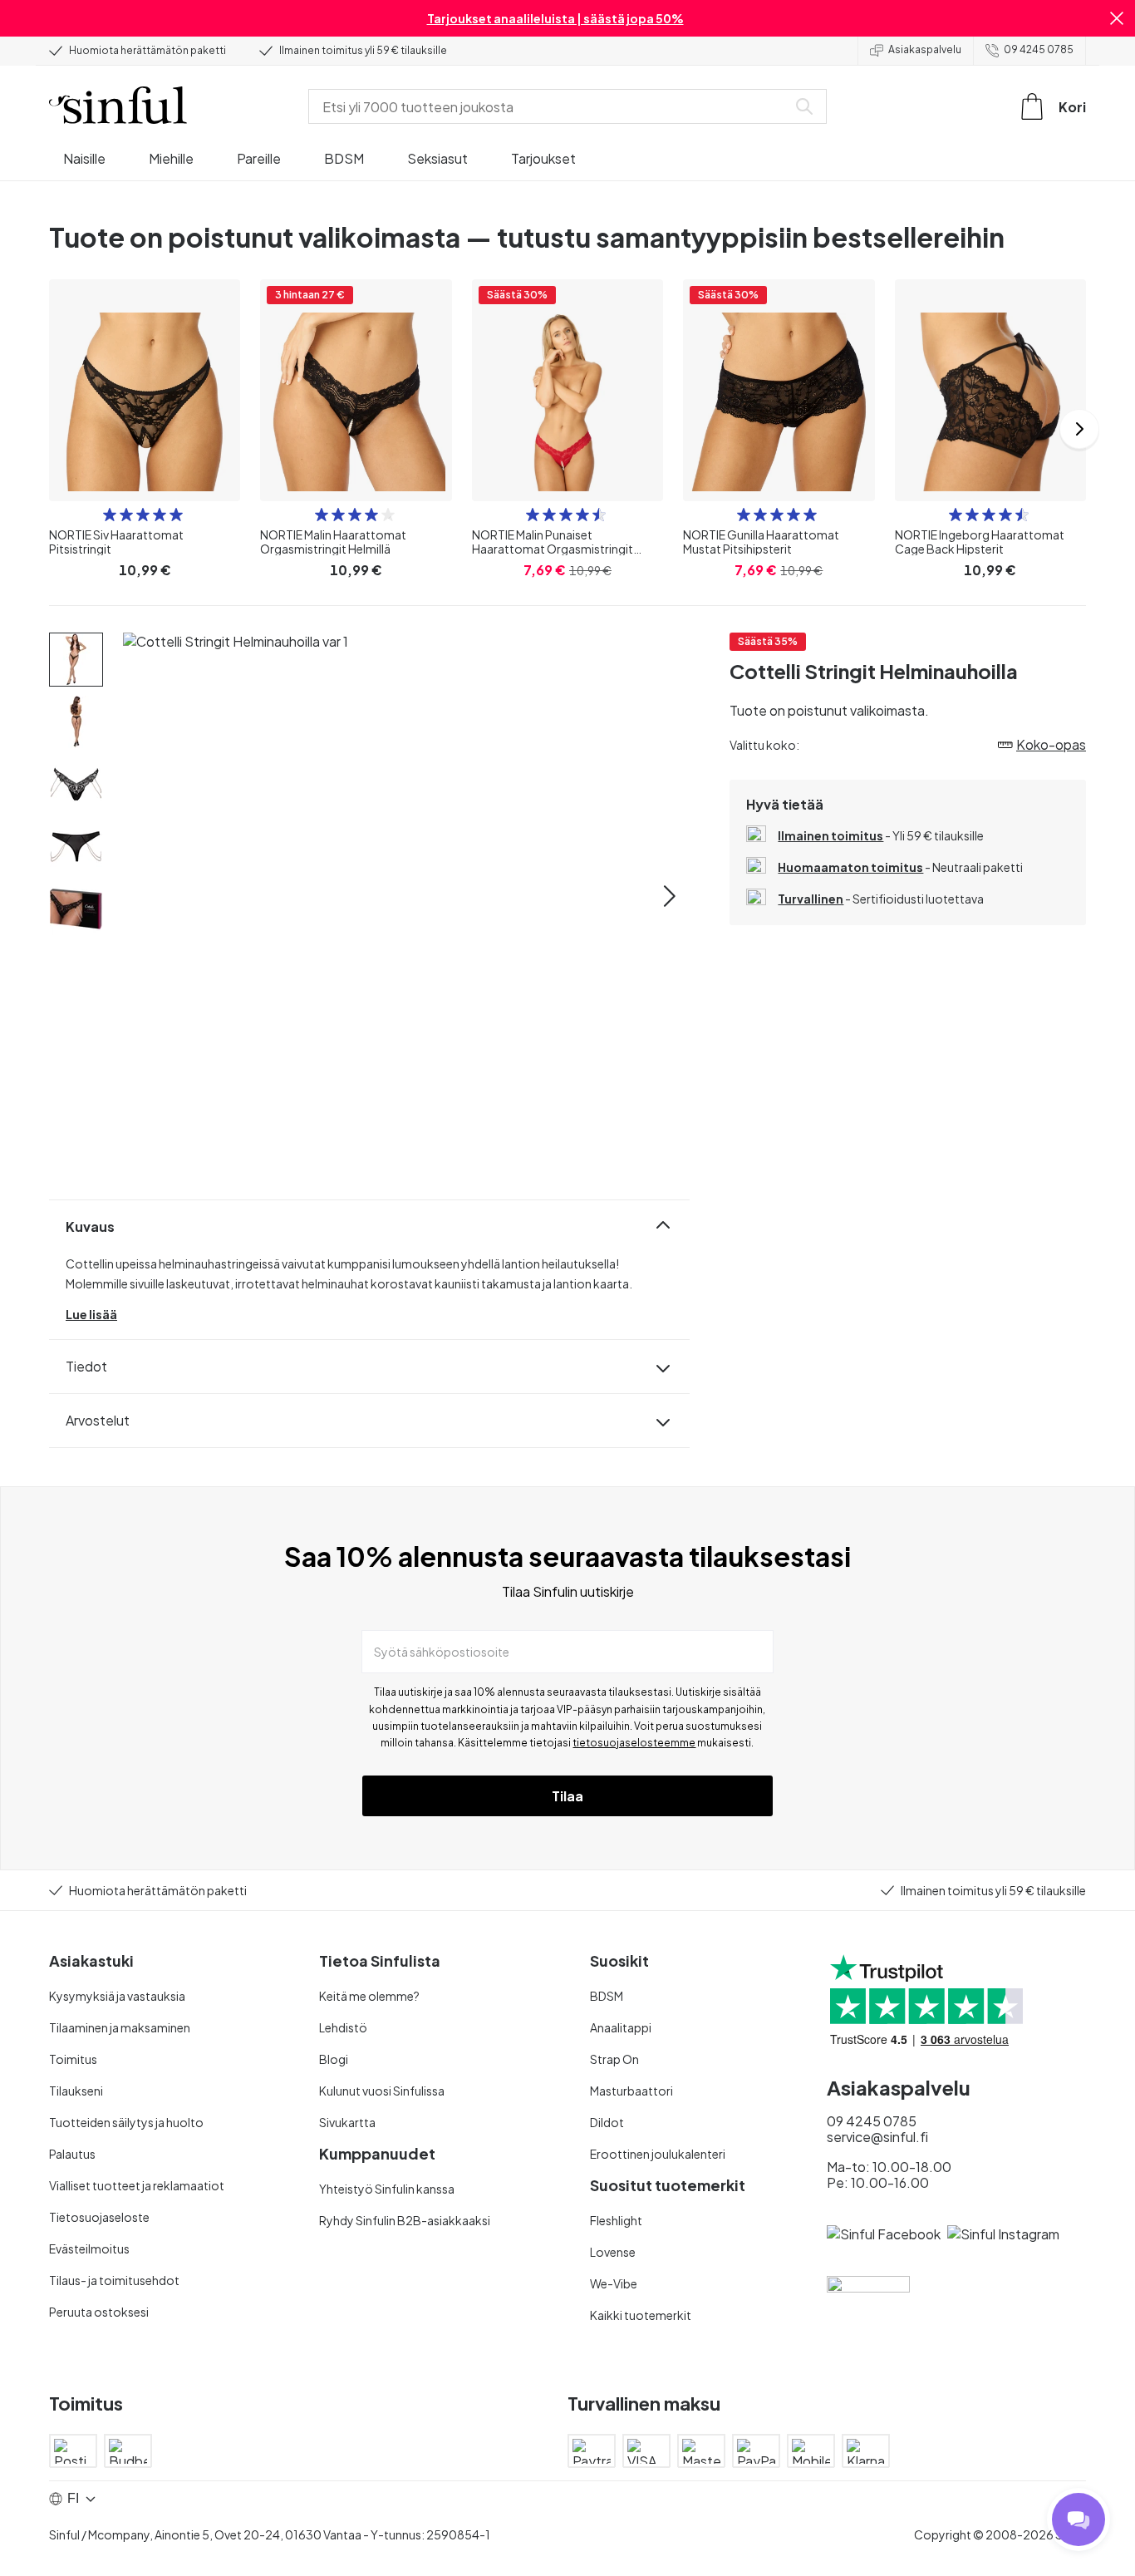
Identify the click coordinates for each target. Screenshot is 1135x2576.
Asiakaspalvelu (925, 49)
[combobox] (551, 106)
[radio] (110, 515)
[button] (1117, 18)
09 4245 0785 (1039, 49)
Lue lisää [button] (91, 1314)
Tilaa (567, 1796)
